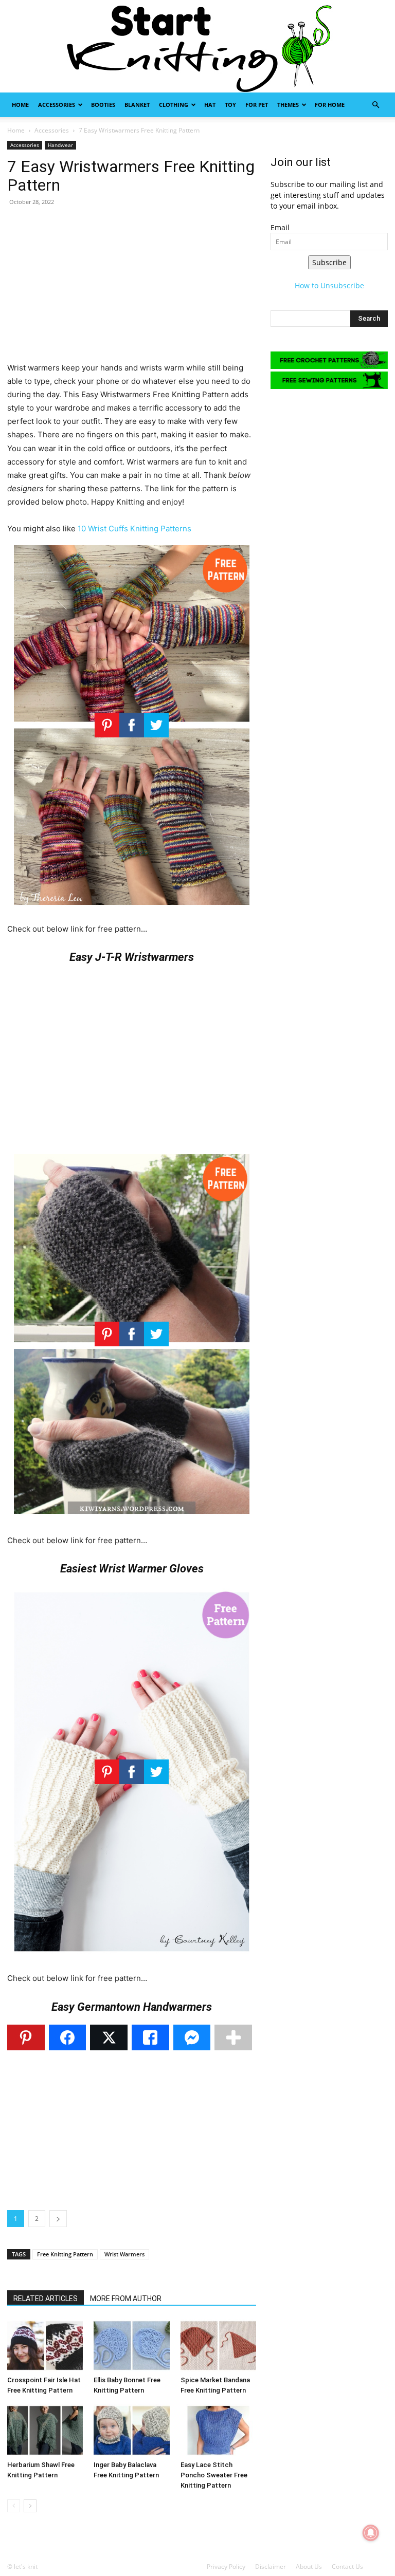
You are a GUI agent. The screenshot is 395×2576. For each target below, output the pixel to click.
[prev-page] (14, 2506)
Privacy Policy (226, 2566)
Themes (288, 105)
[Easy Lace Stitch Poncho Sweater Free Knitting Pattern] (218, 2430)
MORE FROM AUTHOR (126, 2299)
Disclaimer (271, 2566)
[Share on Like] (150, 2037)
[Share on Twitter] (109, 2037)
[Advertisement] (132, 289)
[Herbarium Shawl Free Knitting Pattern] (45, 2430)
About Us (309, 2566)
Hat (210, 105)
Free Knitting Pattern (65, 2254)
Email (280, 227)
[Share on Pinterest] (26, 2037)
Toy (230, 105)
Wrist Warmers (124, 2254)
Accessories (57, 105)
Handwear (60, 145)
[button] (375, 105)
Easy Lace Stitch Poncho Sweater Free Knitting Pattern (214, 2475)
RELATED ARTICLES (46, 2299)
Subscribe (329, 262)
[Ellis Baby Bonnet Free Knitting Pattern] (131, 2346)
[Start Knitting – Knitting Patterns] (197, 46)
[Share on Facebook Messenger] (192, 2037)
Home (20, 105)
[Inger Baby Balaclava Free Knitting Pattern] (131, 2430)
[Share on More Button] (233, 2037)
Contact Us (347, 2566)
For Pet (257, 105)
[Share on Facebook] (68, 2037)
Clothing (174, 105)
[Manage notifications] (371, 2533)
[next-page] (30, 2506)
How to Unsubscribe (329, 285)
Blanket (137, 105)
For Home (330, 105)
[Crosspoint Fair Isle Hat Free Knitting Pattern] (45, 2346)
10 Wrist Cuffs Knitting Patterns (134, 529)
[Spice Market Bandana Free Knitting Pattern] (218, 2346)
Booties (103, 105)
